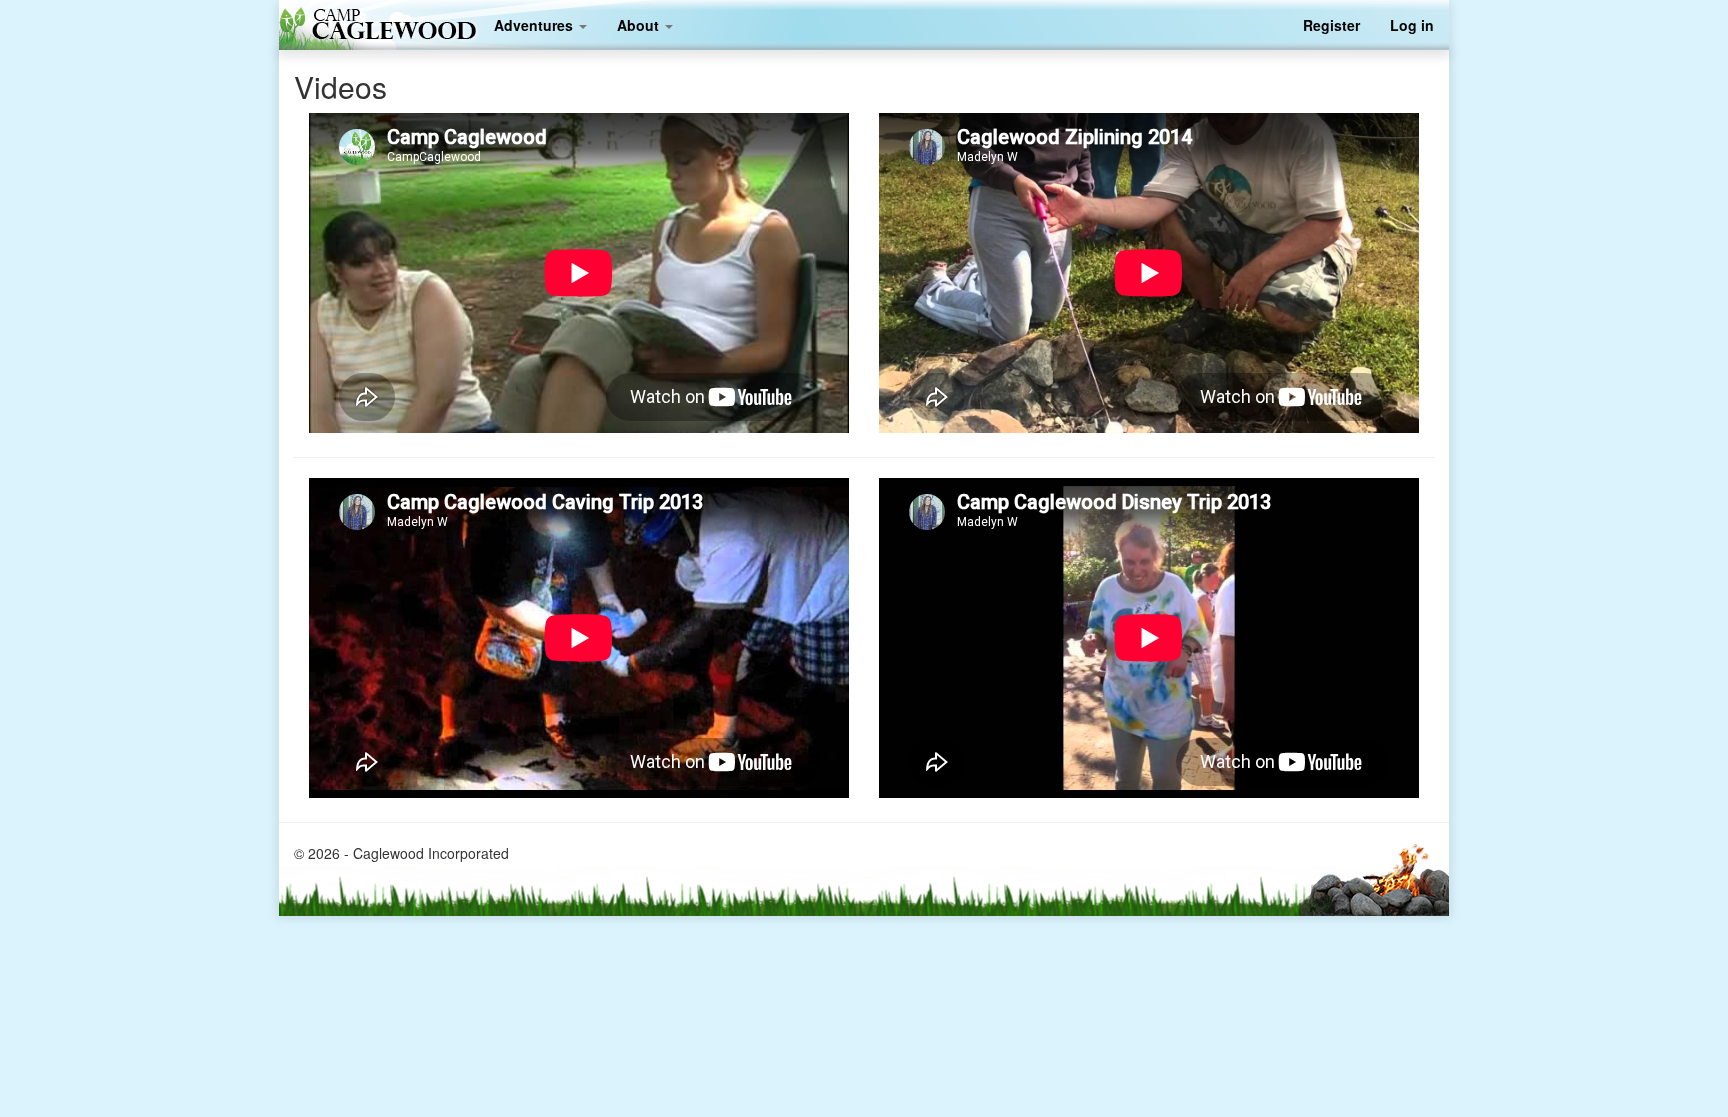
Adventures (535, 25)
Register (1331, 25)
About (640, 25)
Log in (1412, 25)
